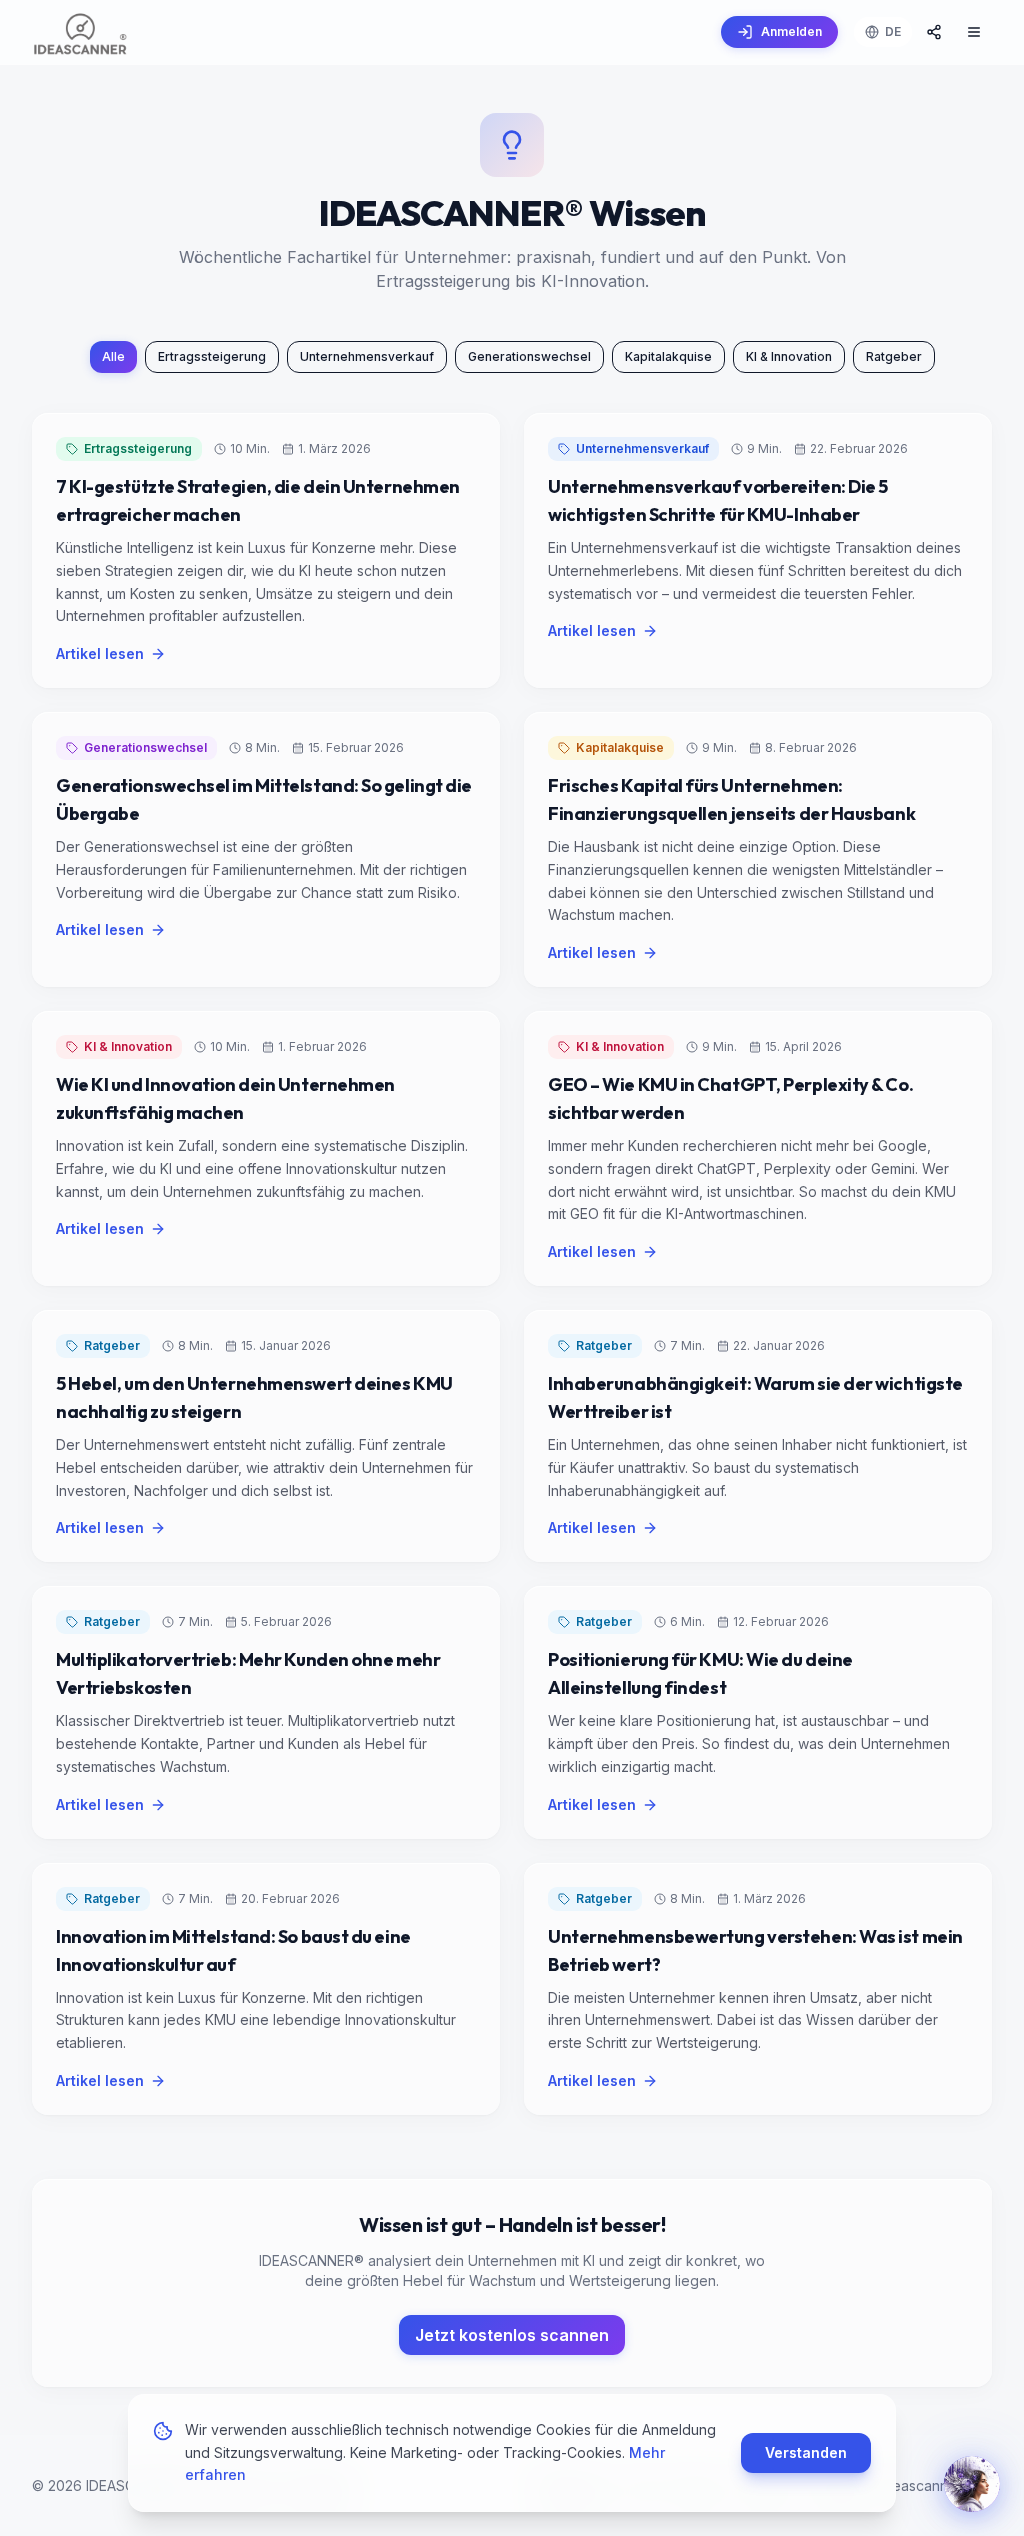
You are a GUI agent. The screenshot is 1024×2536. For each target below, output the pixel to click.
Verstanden (806, 2452)
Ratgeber (894, 356)
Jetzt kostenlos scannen (512, 2335)
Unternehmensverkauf (367, 356)
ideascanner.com (936, 2485)
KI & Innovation (789, 356)
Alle (113, 356)
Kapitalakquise (668, 356)
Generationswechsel (529, 356)
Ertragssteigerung (212, 356)
